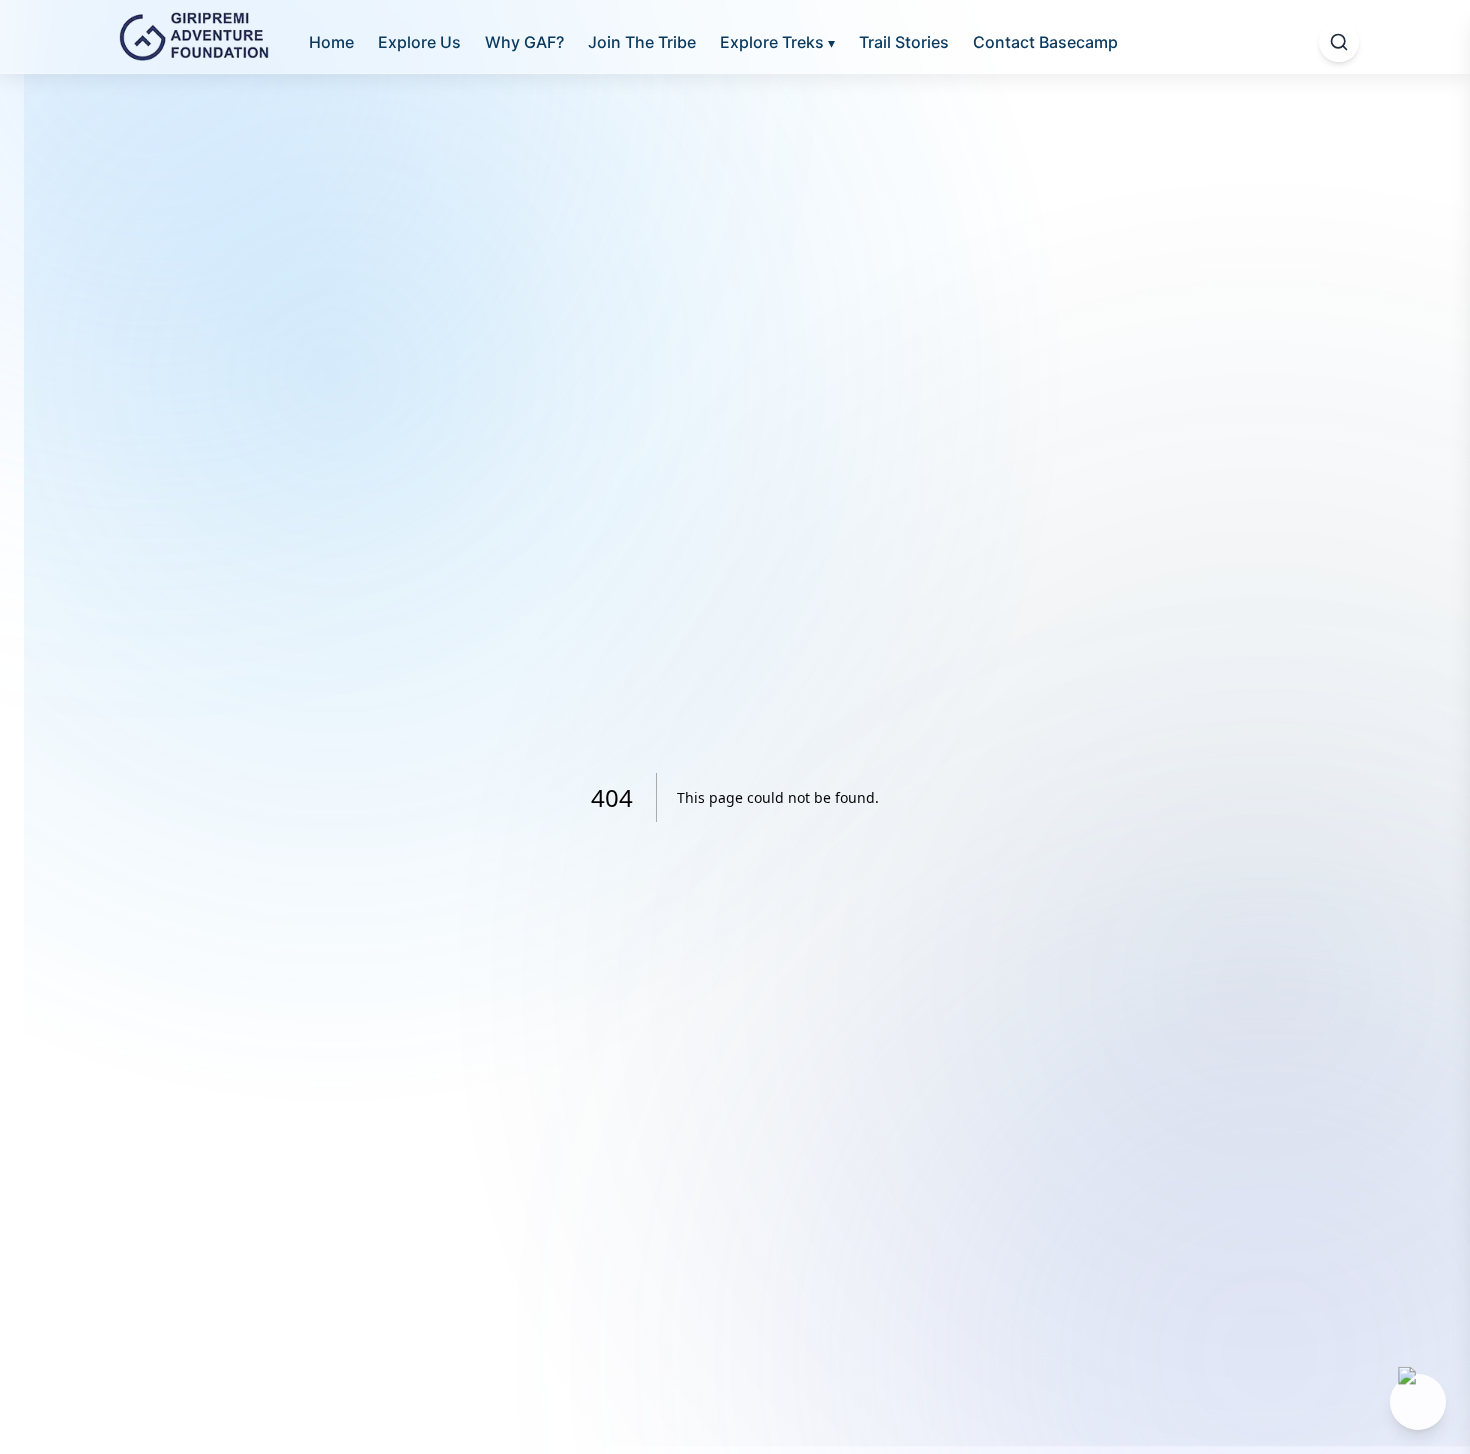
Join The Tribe (642, 42)
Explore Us (419, 42)
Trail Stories (904, 42)
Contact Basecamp (1045, 42)
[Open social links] (1418, 1402)
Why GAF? (524, 42)
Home (331, 42)
